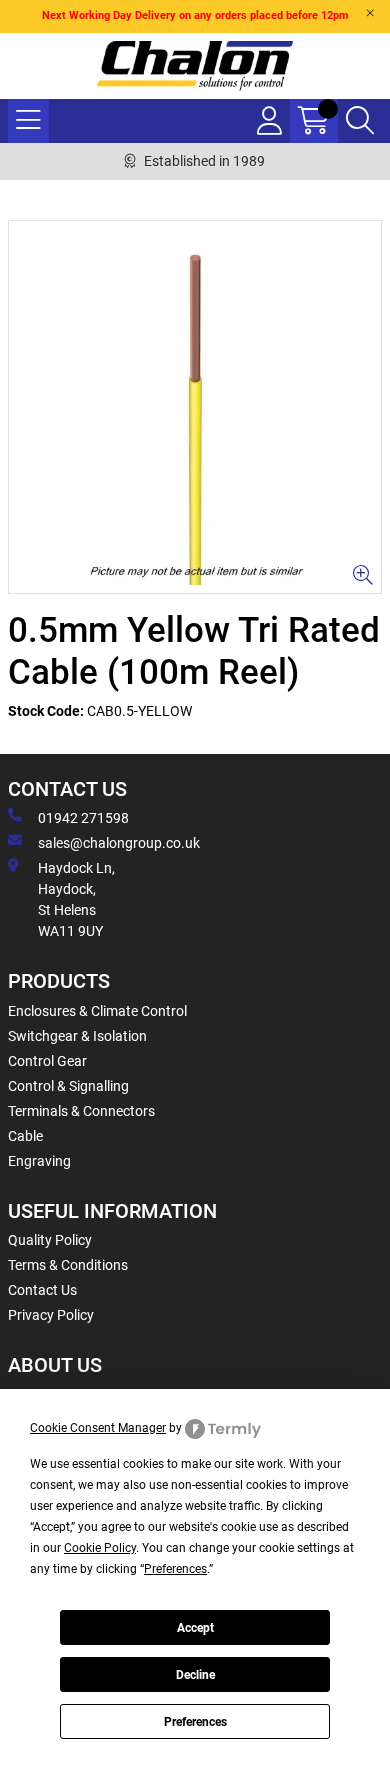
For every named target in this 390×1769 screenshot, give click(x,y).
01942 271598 (83, 818)
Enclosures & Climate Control (97, 1011)
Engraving (39, 1161)
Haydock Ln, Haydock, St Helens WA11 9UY (76, 899)
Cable (25, 1136)
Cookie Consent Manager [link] (98, 1428)
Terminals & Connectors (81, 1111)
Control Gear (47, 1061)
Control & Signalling (68, 1086)
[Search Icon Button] (360, 121)
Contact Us (42, 1290)
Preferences (195, 1722)
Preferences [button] (175, 1569)
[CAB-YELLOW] (195, 407)
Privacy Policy (51, 1315)
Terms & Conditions (68, 1265)
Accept (195, 1628)
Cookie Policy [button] (100, 1548)
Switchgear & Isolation (77, 1036)
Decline (195, 1675)
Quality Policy (50, 1240)
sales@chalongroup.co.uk (119, 843)
